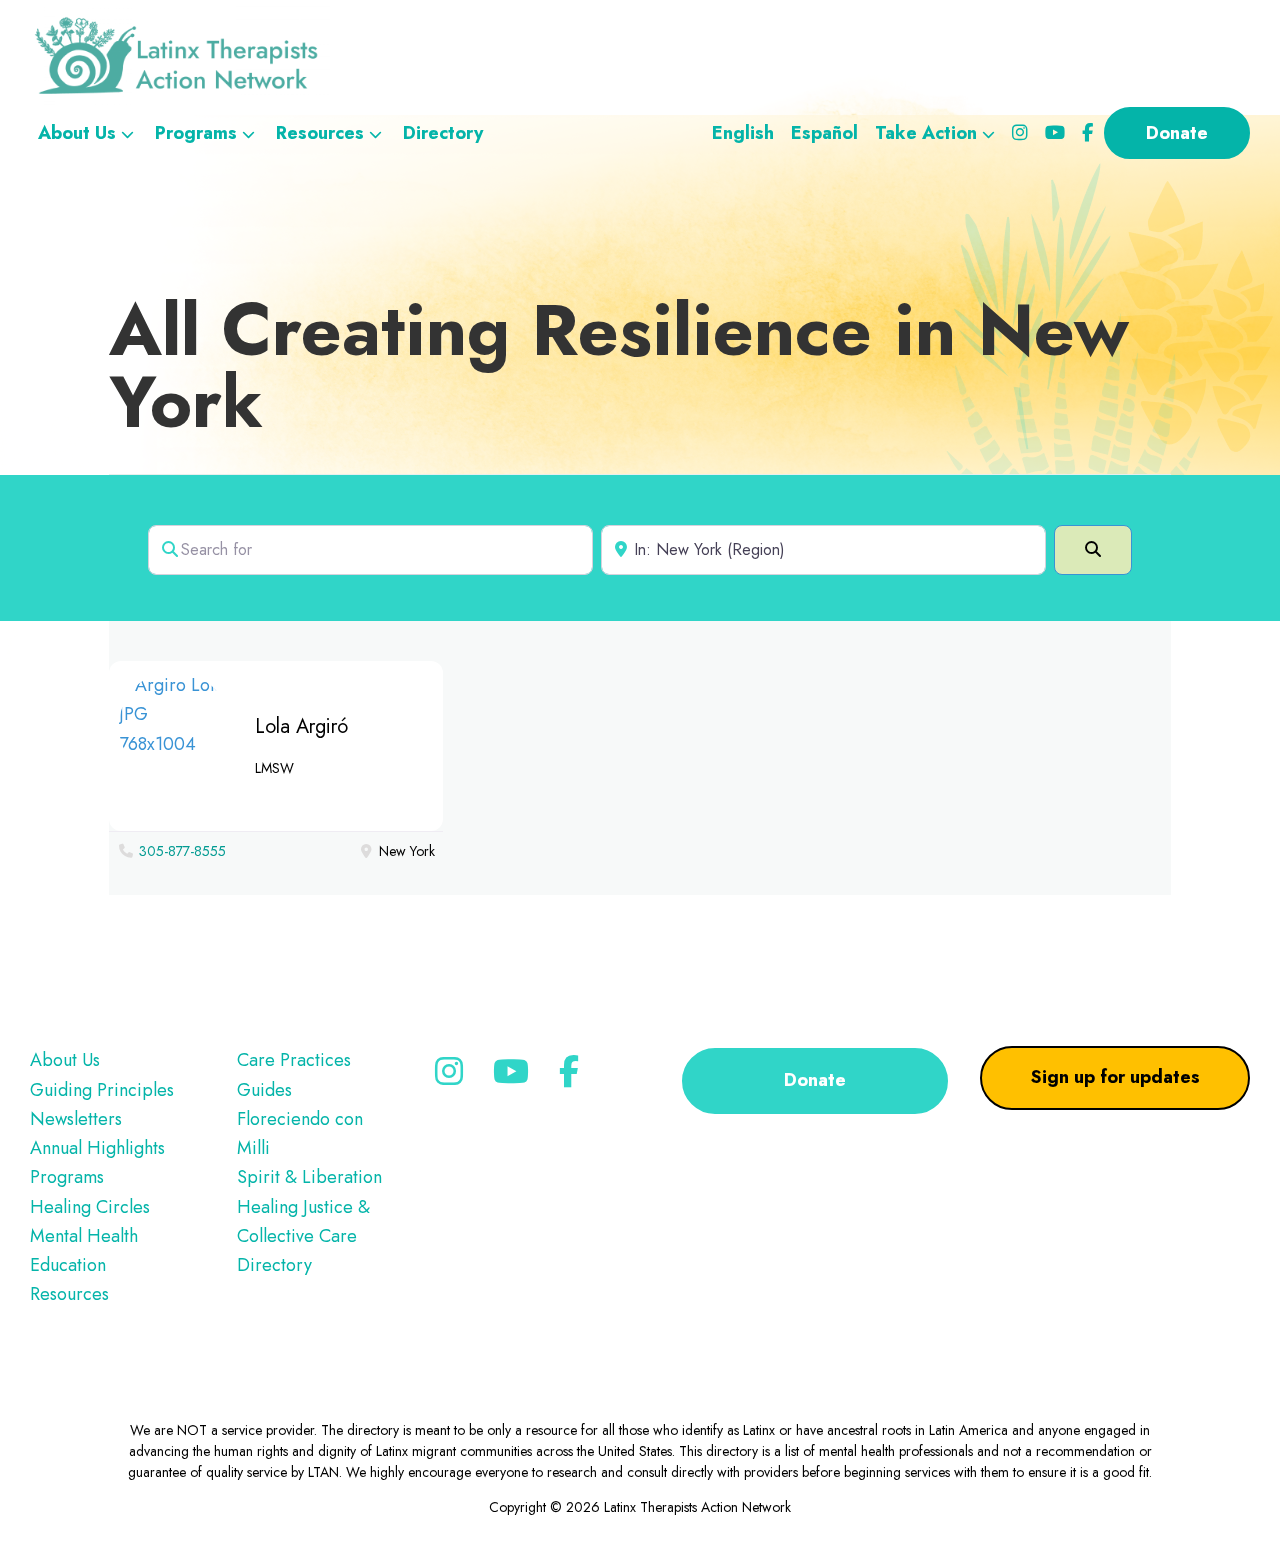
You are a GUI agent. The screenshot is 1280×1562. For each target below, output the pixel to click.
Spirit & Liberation (309, 1177)
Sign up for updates (1115, 1077)
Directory (274, 1265)
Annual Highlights (97, 1148)
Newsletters (76, 1119)
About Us (65, 1060)
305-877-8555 (182, 851)
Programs (67, 1177)
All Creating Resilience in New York (619, 366)
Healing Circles (90, 1207)
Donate (815, 1080)
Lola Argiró (301, 726)
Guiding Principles (102, 1090)
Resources (69, 1294)
